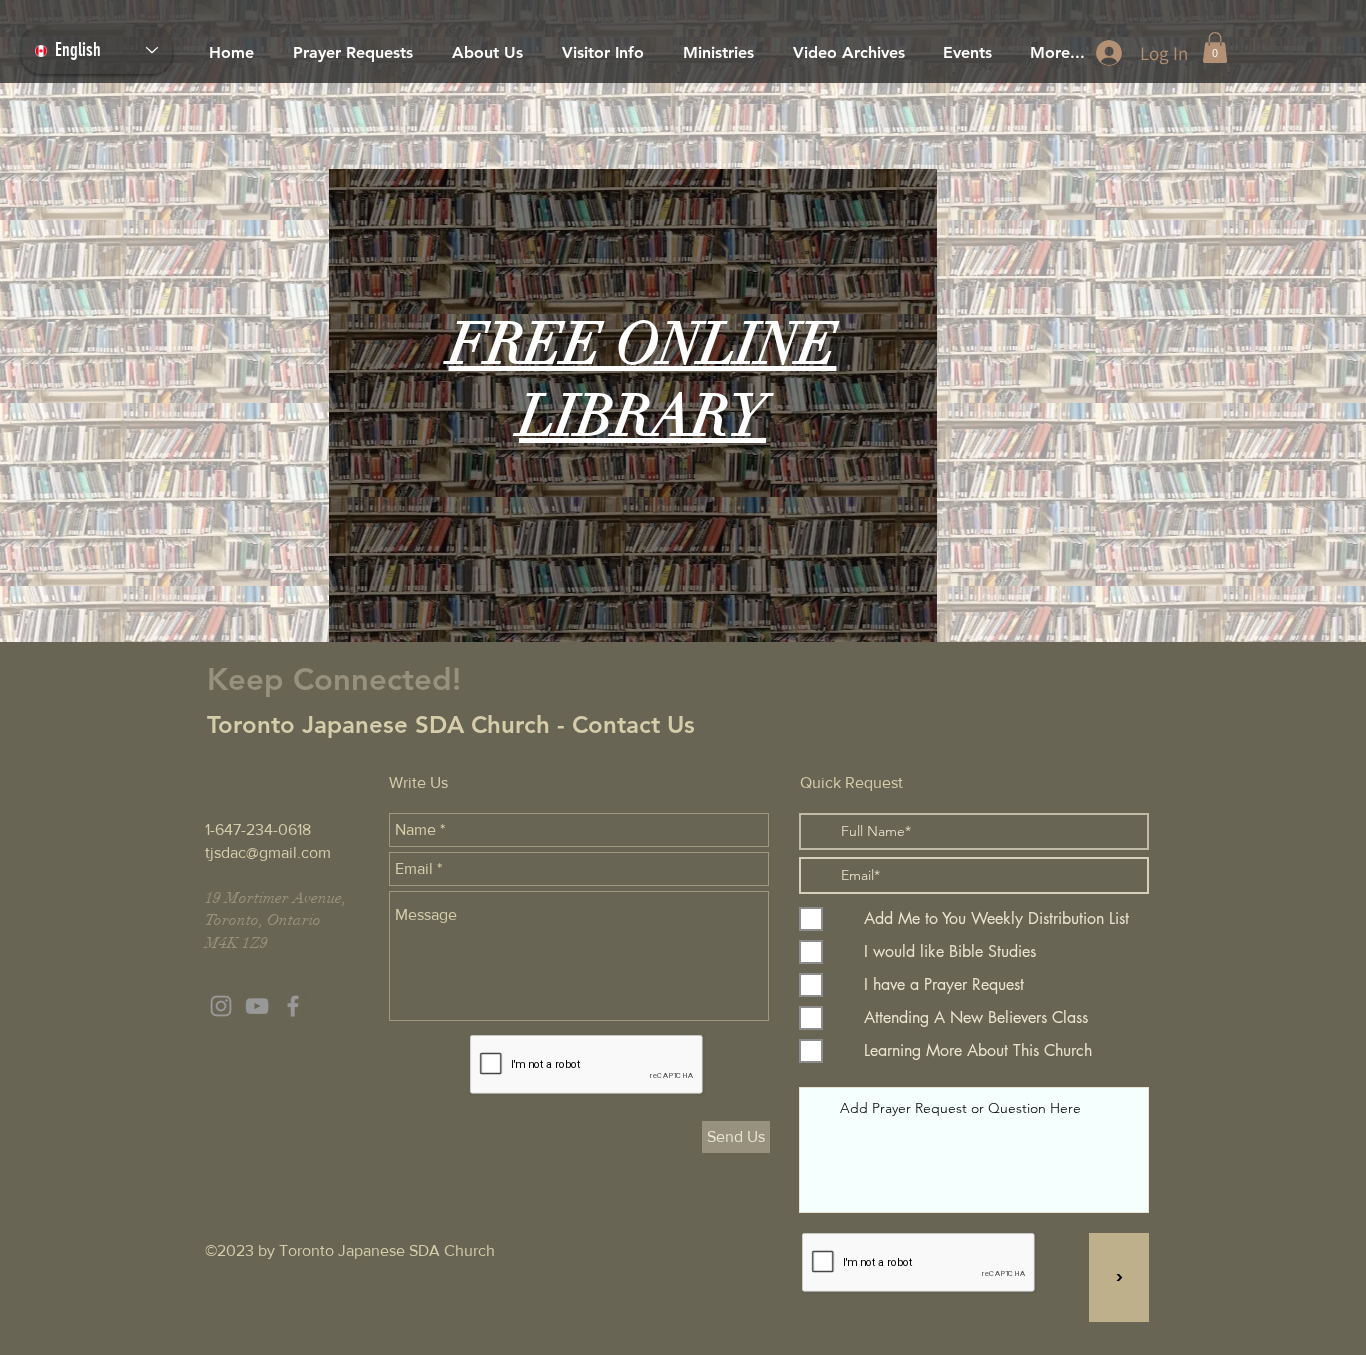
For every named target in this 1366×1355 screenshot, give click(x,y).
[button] (1215, 47)
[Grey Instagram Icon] (221, 1006)
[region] (633, 405)
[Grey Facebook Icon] (293, 1006)
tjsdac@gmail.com (268, 852)
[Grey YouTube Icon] (257, 1006)
